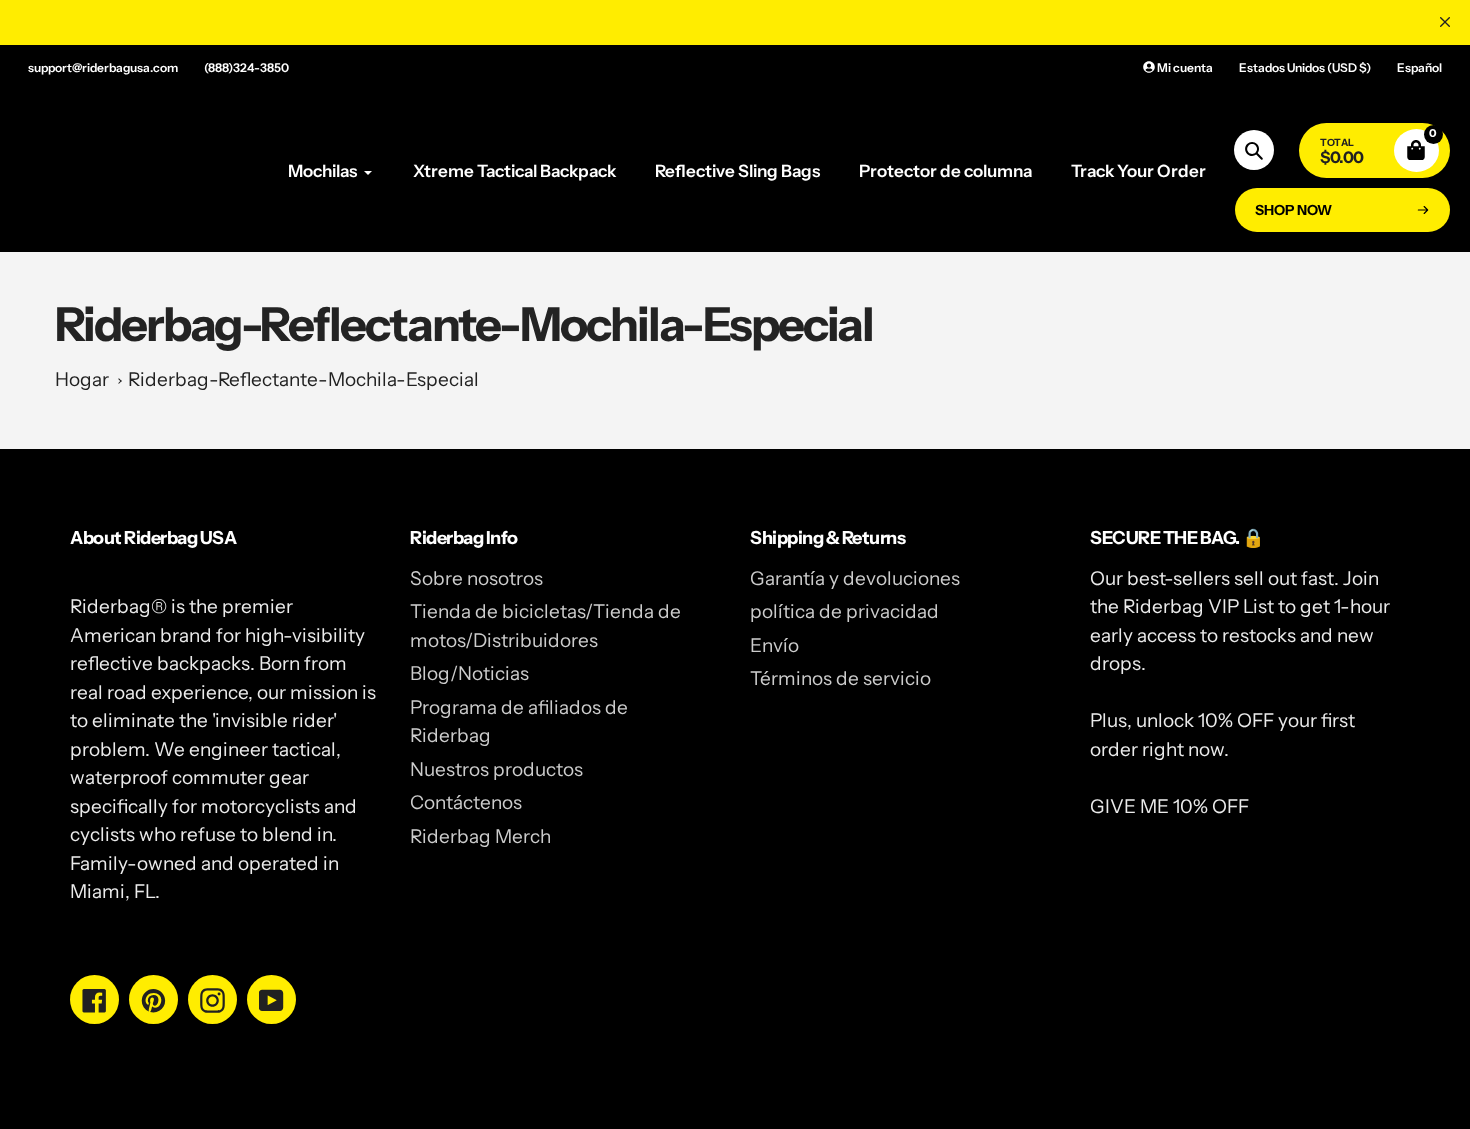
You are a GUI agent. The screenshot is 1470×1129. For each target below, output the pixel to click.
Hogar (82, 379)
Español (1419, 67)
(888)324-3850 (246, 67)
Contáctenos (466, 802)
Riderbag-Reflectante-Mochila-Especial (303, 379)
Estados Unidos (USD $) (1305, 67)
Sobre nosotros (476, 578)
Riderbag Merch (480, 836)
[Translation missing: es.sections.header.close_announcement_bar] (1445, 22)
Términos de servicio (840, 678)
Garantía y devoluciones (855, 578)
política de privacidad (844, 611)
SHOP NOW (1293, 210)
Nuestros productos (496, 769)
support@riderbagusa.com (103, 67)
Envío (774, 645)
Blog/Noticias (469, 673)
